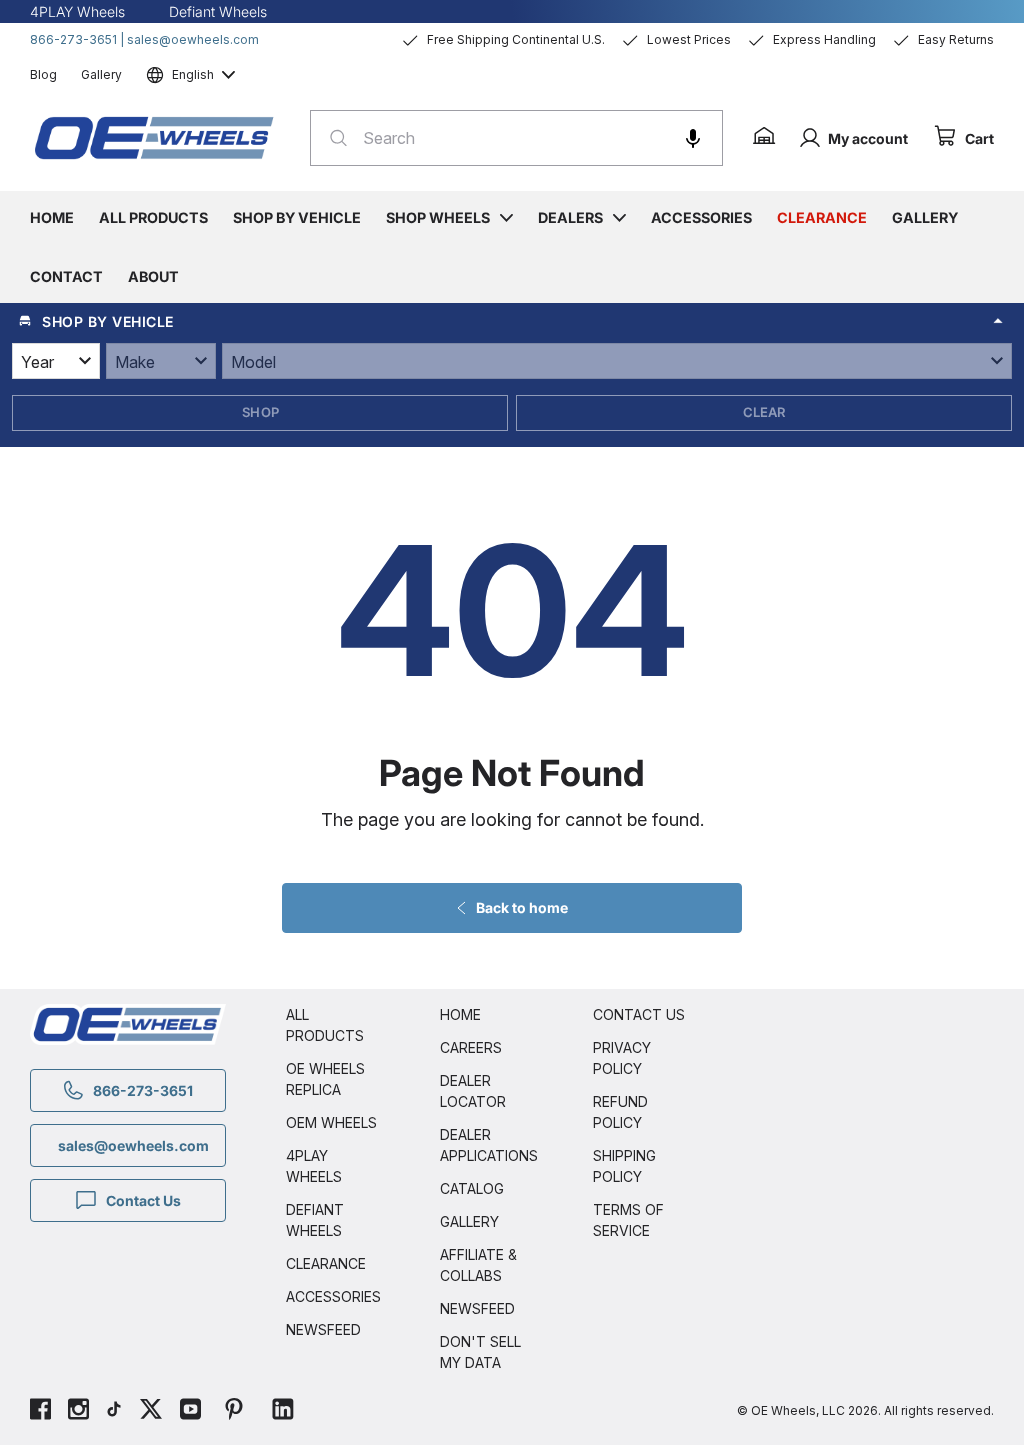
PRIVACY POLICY (622, 1058)
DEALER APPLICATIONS (487, 1145)
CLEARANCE (326, 1263)
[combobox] (516, 138)
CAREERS (471, 1047)
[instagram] (78, 1411)
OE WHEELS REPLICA (325, 1079)
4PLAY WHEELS (314, 1166)
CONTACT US (639, 1014)
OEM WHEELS (331, 1122)
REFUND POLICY (620, 1112)
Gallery (101, 74)
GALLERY (469, 1221)
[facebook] (40, 1411)
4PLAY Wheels (77, 11)
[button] (693, 138)
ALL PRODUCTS (325, 1025)
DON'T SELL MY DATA (480, 1352)
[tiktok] (114, 1411)
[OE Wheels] (155, 138)
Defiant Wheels (218, 11)
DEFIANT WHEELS (315, 1220)
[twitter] (151, 1411)
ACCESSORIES (333, 1296)
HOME (460, 1014)
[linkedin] (283, 1411)
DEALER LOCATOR (473, 1091)
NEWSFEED (323, 1329)
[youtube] (190, 1411)
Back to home (522, 907)
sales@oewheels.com (193, 39)
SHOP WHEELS (438, 217)
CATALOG (472, 1188)
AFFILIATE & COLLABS (478, 1265)
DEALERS (570, 217)
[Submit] (332, 138)
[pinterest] (234, 1411)
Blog (43, 74)
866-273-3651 (73, 39)
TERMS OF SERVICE (628, 1220)
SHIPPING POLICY (624, 1166)
